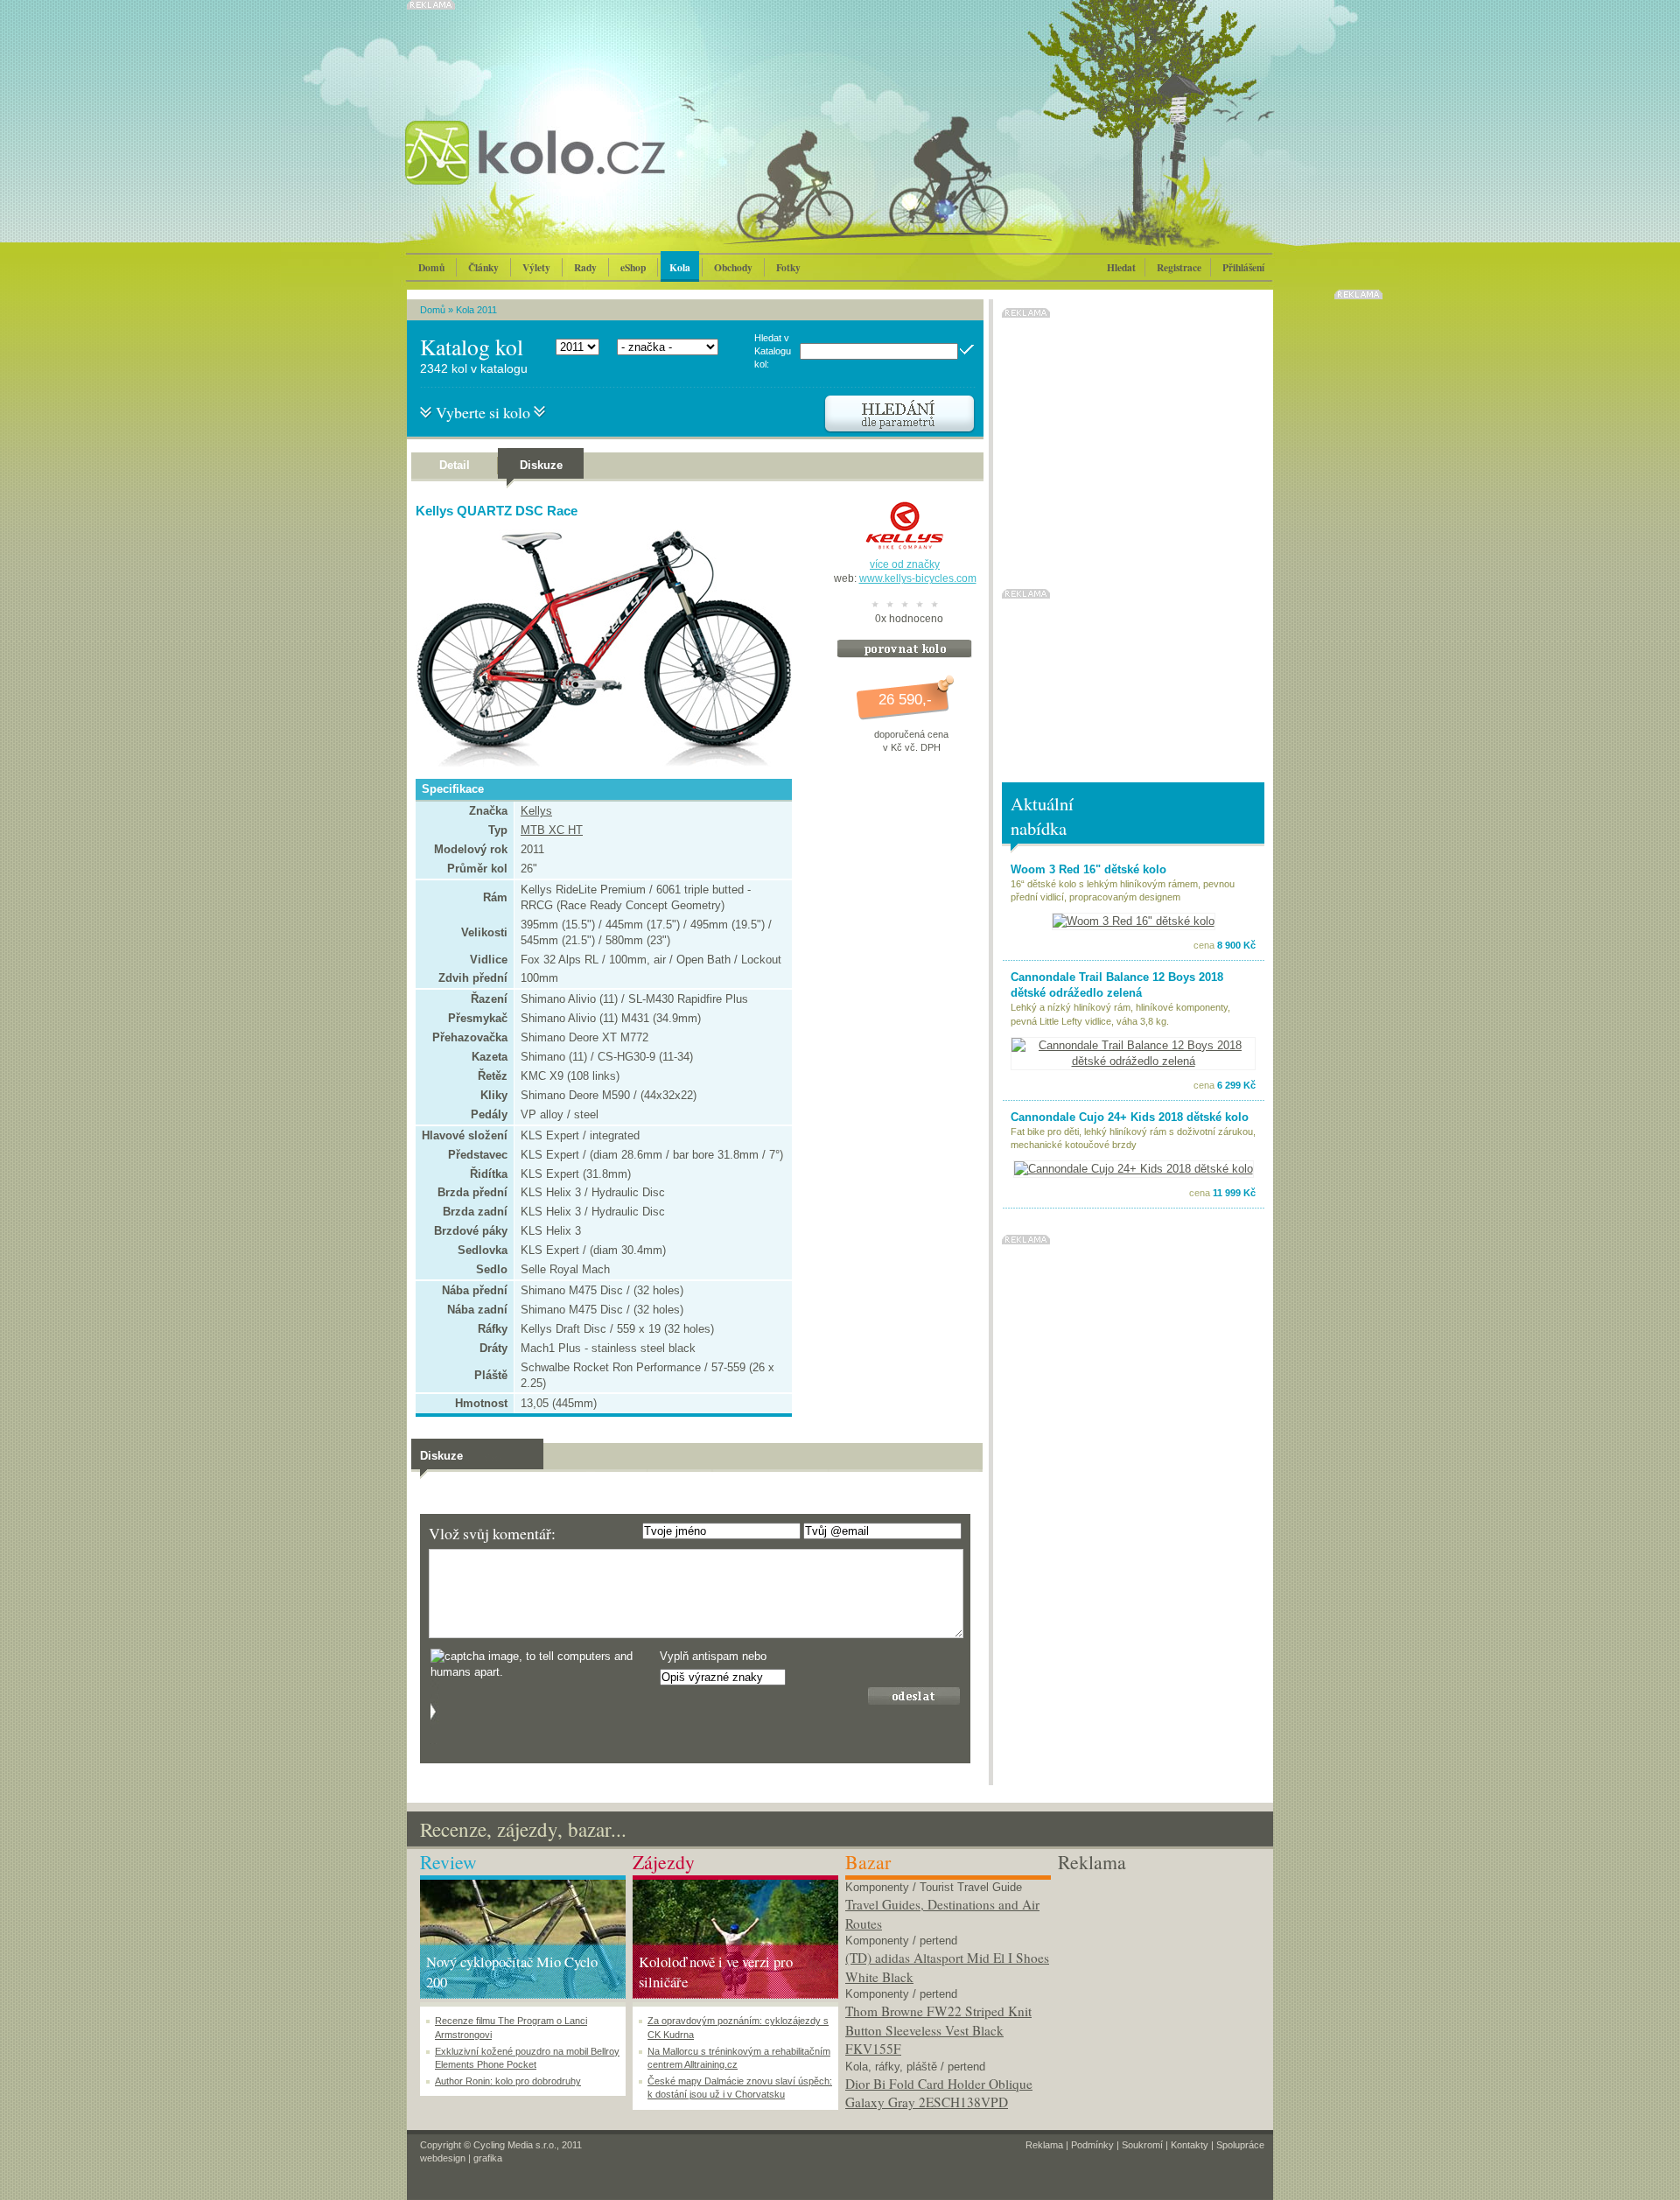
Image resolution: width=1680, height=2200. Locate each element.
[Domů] (582, 171)
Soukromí (1142, 2145)
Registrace (1179, 267)
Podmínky (1092, 2145)
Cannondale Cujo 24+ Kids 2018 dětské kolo (1130, 1117)
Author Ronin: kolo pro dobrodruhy (508, 2081)
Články (483, 267)
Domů (431, 267)
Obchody (733, 267)
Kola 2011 (476, 310)
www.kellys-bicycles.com (918, 578)
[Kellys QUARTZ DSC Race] (599, 763)
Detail (455, 465)
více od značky (905, 564)
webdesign (443, 2158)
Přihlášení (1243, 267)
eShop (633, 267)
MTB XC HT (552, 830)
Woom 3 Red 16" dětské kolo (1088, 869)
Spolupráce (1240, 2145)
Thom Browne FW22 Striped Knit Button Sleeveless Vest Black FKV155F (938, 2030)
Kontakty (1190, 2145)
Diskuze (541, 465)
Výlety (536, 267)
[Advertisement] (1161, 1985)
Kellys (536, 811)
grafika (488, 2158)
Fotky (788, 267)
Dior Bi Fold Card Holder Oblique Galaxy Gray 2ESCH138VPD (939, 2093)
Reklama (1044, 2145)
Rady (585, 267)
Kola (680, 267)
